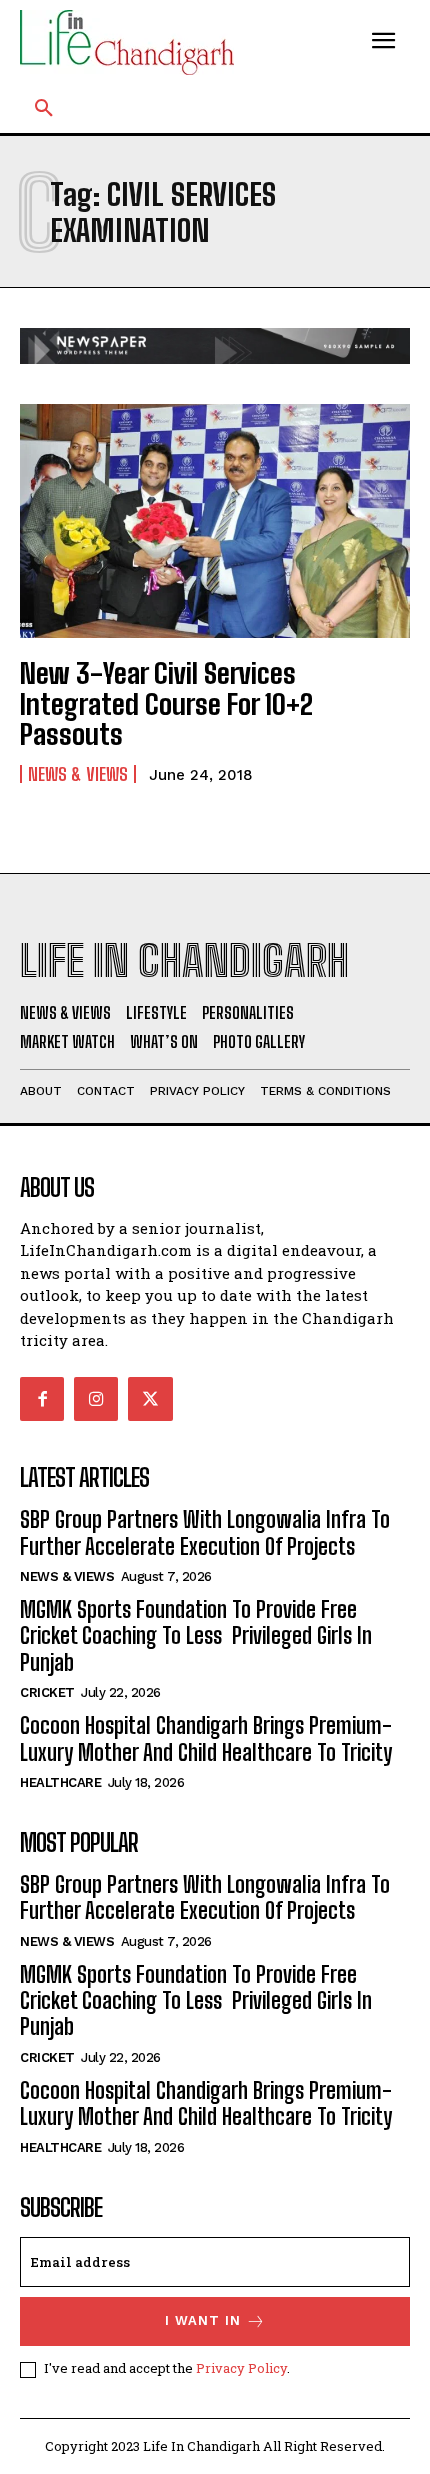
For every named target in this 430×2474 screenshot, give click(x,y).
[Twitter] (150, 1399)
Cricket (47, 1692)
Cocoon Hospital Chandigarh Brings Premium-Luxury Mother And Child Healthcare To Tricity (206, 1738)
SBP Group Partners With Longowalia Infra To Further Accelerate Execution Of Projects (205, 1532)
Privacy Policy (241, 2368)
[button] (44, 109)
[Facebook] (42, 1399)
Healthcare (60, 1782)
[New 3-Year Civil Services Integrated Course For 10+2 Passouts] (215, 521)
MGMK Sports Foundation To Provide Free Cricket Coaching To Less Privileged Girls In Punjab (196, 1636)
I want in (203, 2320)
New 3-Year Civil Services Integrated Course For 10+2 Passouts (166, 704)
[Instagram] (96, 1399)
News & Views (78, 774)
